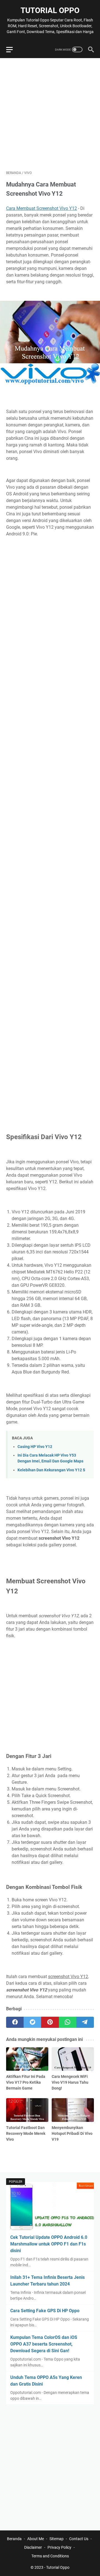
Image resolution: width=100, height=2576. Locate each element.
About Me (36, 2539)
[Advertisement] (50, 114)
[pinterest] (50, 2022)
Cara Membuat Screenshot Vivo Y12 (42, 208)
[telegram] (85, 2022)
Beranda (14, 2539)
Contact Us (79, 2539)
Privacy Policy (59, 2547)
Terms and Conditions (50, 2556)
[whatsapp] (68, 2022)
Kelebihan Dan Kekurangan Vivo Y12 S (51, 1470)
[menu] (13, 49)
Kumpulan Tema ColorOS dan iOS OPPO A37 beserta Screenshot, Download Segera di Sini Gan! (44, 2344)
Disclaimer (33, 2547)
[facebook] (15, 2022)
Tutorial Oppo (50, 10)
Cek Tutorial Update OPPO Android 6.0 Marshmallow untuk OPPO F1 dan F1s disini (49, 2244)
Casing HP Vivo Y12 (35, 1447)
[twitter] (32, 2022)
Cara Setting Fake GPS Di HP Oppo (45, 2311)
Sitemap (57, 2539)
